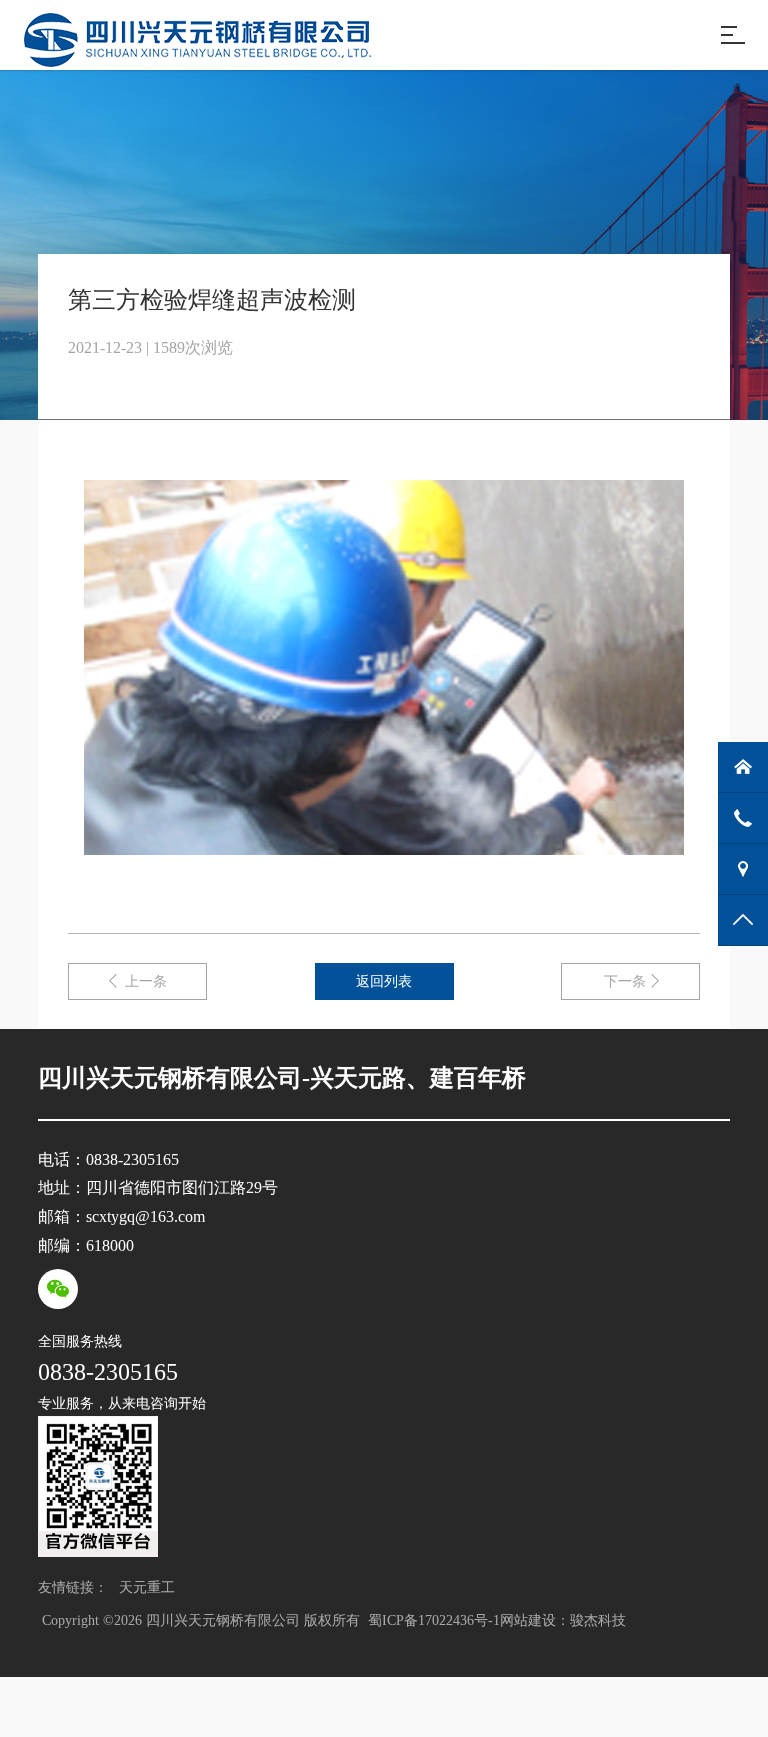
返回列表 (384, 981)
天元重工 (145, 1587)
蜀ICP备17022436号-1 (432, 1620)
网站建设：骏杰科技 (563, 1620)
